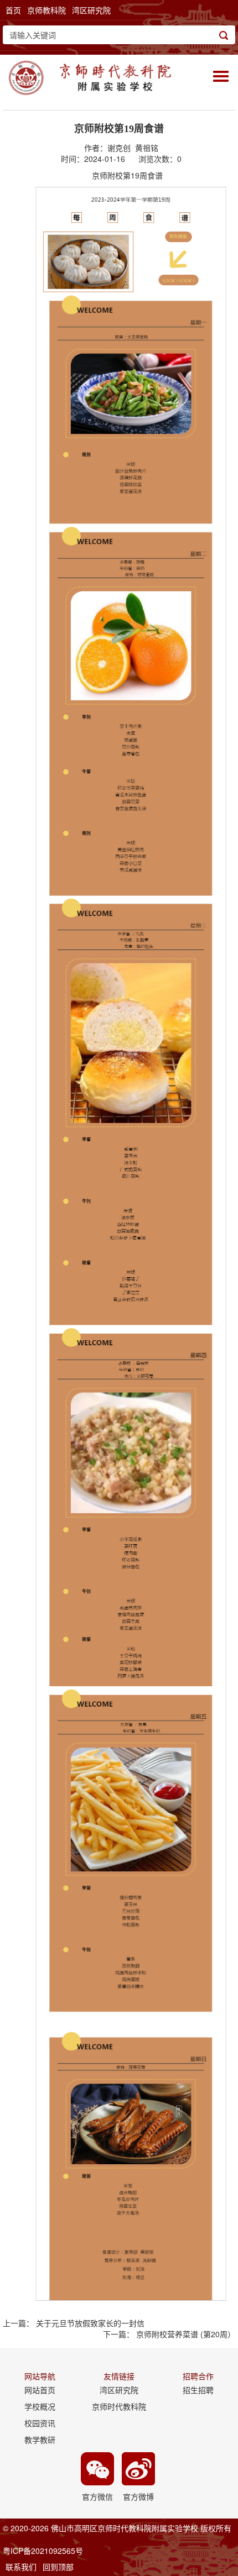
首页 (13, 10)
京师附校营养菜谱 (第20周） (186, 2334)
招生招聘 (198, 2390)
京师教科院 (46, 10)
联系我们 (21, 2567)
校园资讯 (40, 2423)
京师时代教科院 (119, 2406)
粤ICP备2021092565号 (43, 2551)
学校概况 (40, 2406)
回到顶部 (58, 2567)
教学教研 (40, 2439)
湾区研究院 (91, 10)
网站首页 (40, 2390)
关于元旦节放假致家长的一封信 (90, 2323)
